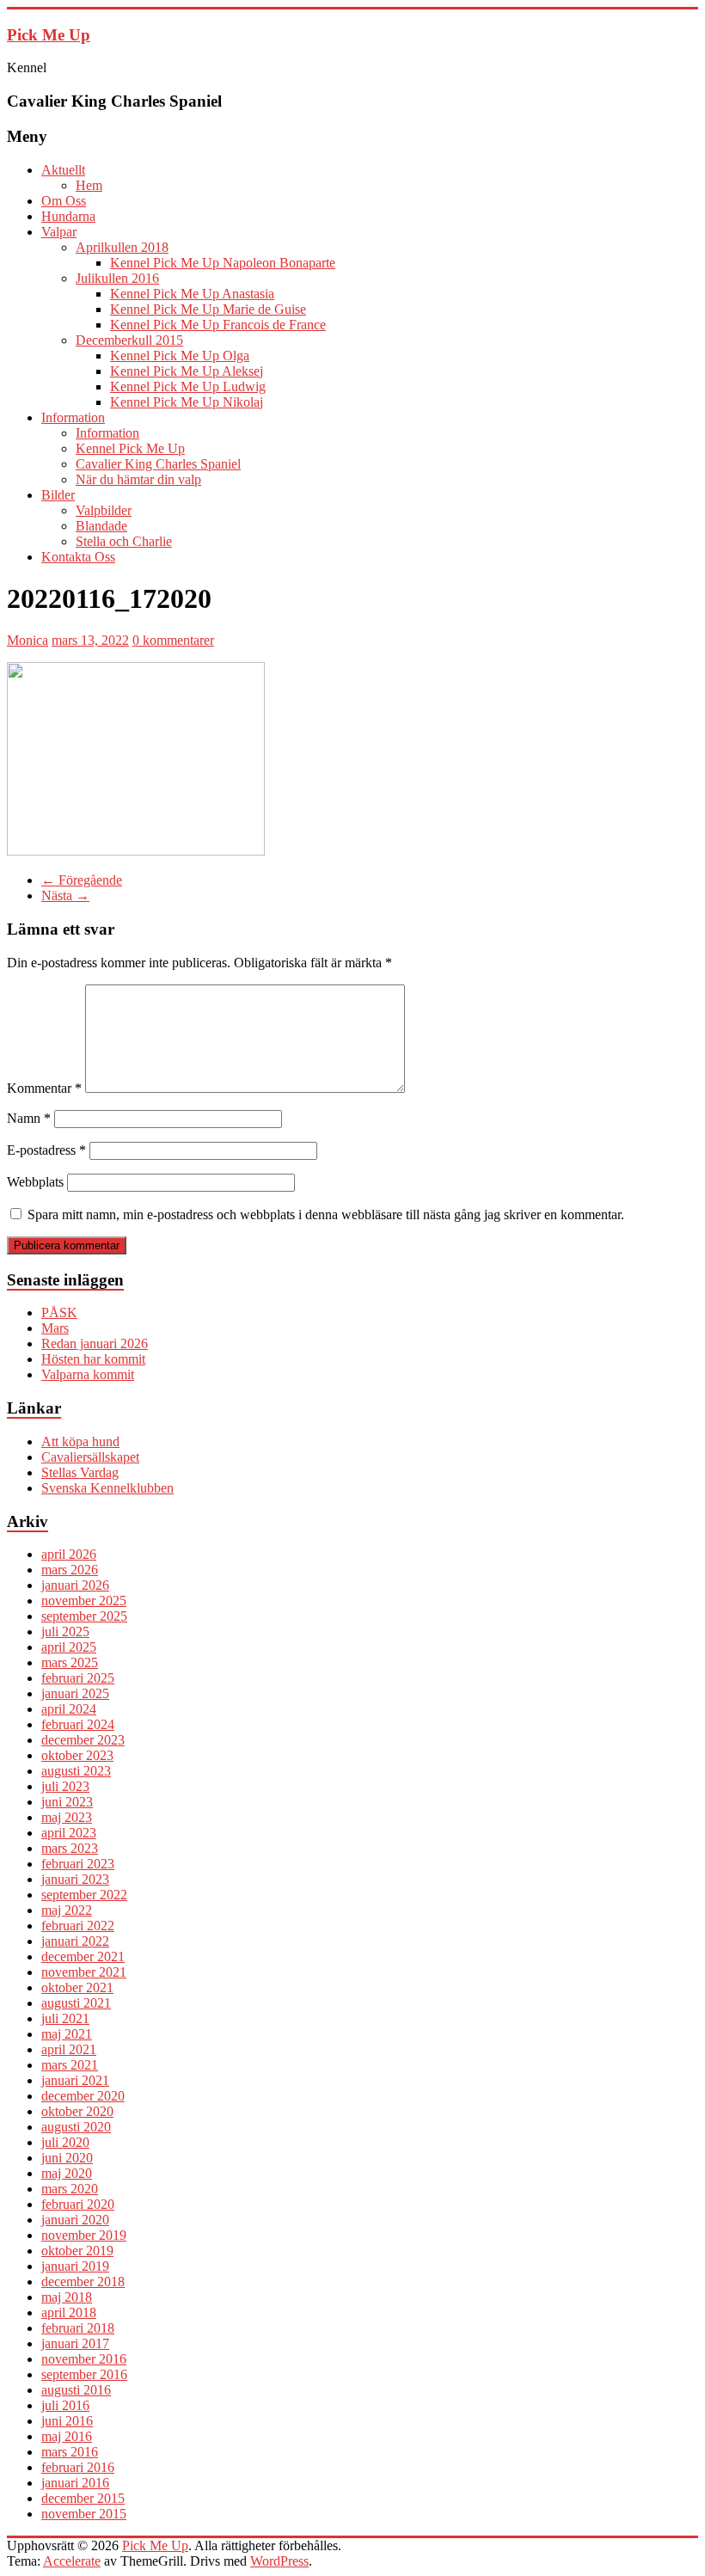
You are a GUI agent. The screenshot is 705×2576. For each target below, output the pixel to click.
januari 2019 (75, 2266)
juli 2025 (65, 1631)
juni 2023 (67, 1802)
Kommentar (44, 1088)
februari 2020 (78, 2204)
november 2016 (84, 2359)
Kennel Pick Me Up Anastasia (192, 294)
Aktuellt (63, 170)
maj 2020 (67, 2173)
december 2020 (83, 2096)
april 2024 (69, 1709)
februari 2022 (78, 1926)
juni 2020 (67, 2158)
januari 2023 (75, 1879)
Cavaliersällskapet (90, 1457)
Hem (89, 185)
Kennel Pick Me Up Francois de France (218, 325)
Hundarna (68, 216)
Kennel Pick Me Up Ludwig (188, 386)
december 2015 (83, 2498)
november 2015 (84, 2514)
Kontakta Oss (78, 557)
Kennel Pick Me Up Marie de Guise (208, 309)
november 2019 (84, 2235)
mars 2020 (70, 2189)
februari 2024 (78, 1724)
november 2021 (84, 1972)
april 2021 (69, 2049)
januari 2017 (75, 2343)
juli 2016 (65, 2405)
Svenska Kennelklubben (107, 1488)
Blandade (101, 526)
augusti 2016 (76, 2390)
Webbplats (35, 1182)
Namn (29, 1118)
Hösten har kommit (93, 1359)
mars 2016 (70, 2452)
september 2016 (84, 2374)
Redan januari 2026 (95, 1343)
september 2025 (84, 1616)
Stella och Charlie (124, 541)
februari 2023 (78, 1864)
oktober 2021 (77, 1987)
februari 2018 (78, 2328)
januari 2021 (75, 2080)
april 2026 (69, 1554)
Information (73, 417)
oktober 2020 (77, 2111)
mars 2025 (70, 1662)
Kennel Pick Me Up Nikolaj (187, 402)
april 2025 (69, 1647)
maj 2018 (67, 2297)
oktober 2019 (77, 2251)
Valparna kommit (88, 1374)
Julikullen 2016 (117, 278)
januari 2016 (75, 2483)
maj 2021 (67, 2034)
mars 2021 (70, 2065)
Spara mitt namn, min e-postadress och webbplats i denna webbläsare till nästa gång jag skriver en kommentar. (326, 1214)
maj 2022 (67, 1910)
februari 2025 (78, 1678)
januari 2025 (75, 1693)
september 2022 (84, 1895)
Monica (28, 640)
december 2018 (83, 2282)
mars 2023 (70, 1848)
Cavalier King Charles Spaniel (158, 464)
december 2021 (83, 1957)
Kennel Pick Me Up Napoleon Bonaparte (223, 263)
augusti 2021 (76, 2003)
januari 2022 (75, 1941)
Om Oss (64, 201)
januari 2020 (75, 2220)
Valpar (59, 232)
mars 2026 (70, 1570)
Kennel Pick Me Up (130, 448)
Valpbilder (104, 510)
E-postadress (46, 1150)
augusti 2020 (76, 2127)
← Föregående (82, 880)
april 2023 (69, 1833)
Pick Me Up (49, 35)
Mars (55, 1328)
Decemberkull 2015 (129, 340)
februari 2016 (78, 2467)
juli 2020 (65, 2142)
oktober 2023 (77, 1755)
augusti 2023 (76, 1771)
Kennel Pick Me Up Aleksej (187, 371)
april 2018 (69, 2312)
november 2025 (84, 1601)
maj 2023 (67, 1817)
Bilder (58, 495)
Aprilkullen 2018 (122, 247)
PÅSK (59, 1313)
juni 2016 (67, 2421)
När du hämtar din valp (138, 479)
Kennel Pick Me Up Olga (180, 356)
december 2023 (83, 1740)
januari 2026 (75, 1585)
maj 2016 (67, 2436)
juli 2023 (65, 1786)
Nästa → (65, 895)
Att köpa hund (80, 1441)
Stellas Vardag (80, 1472)
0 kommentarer (173, 640)
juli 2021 (65, 2018)
